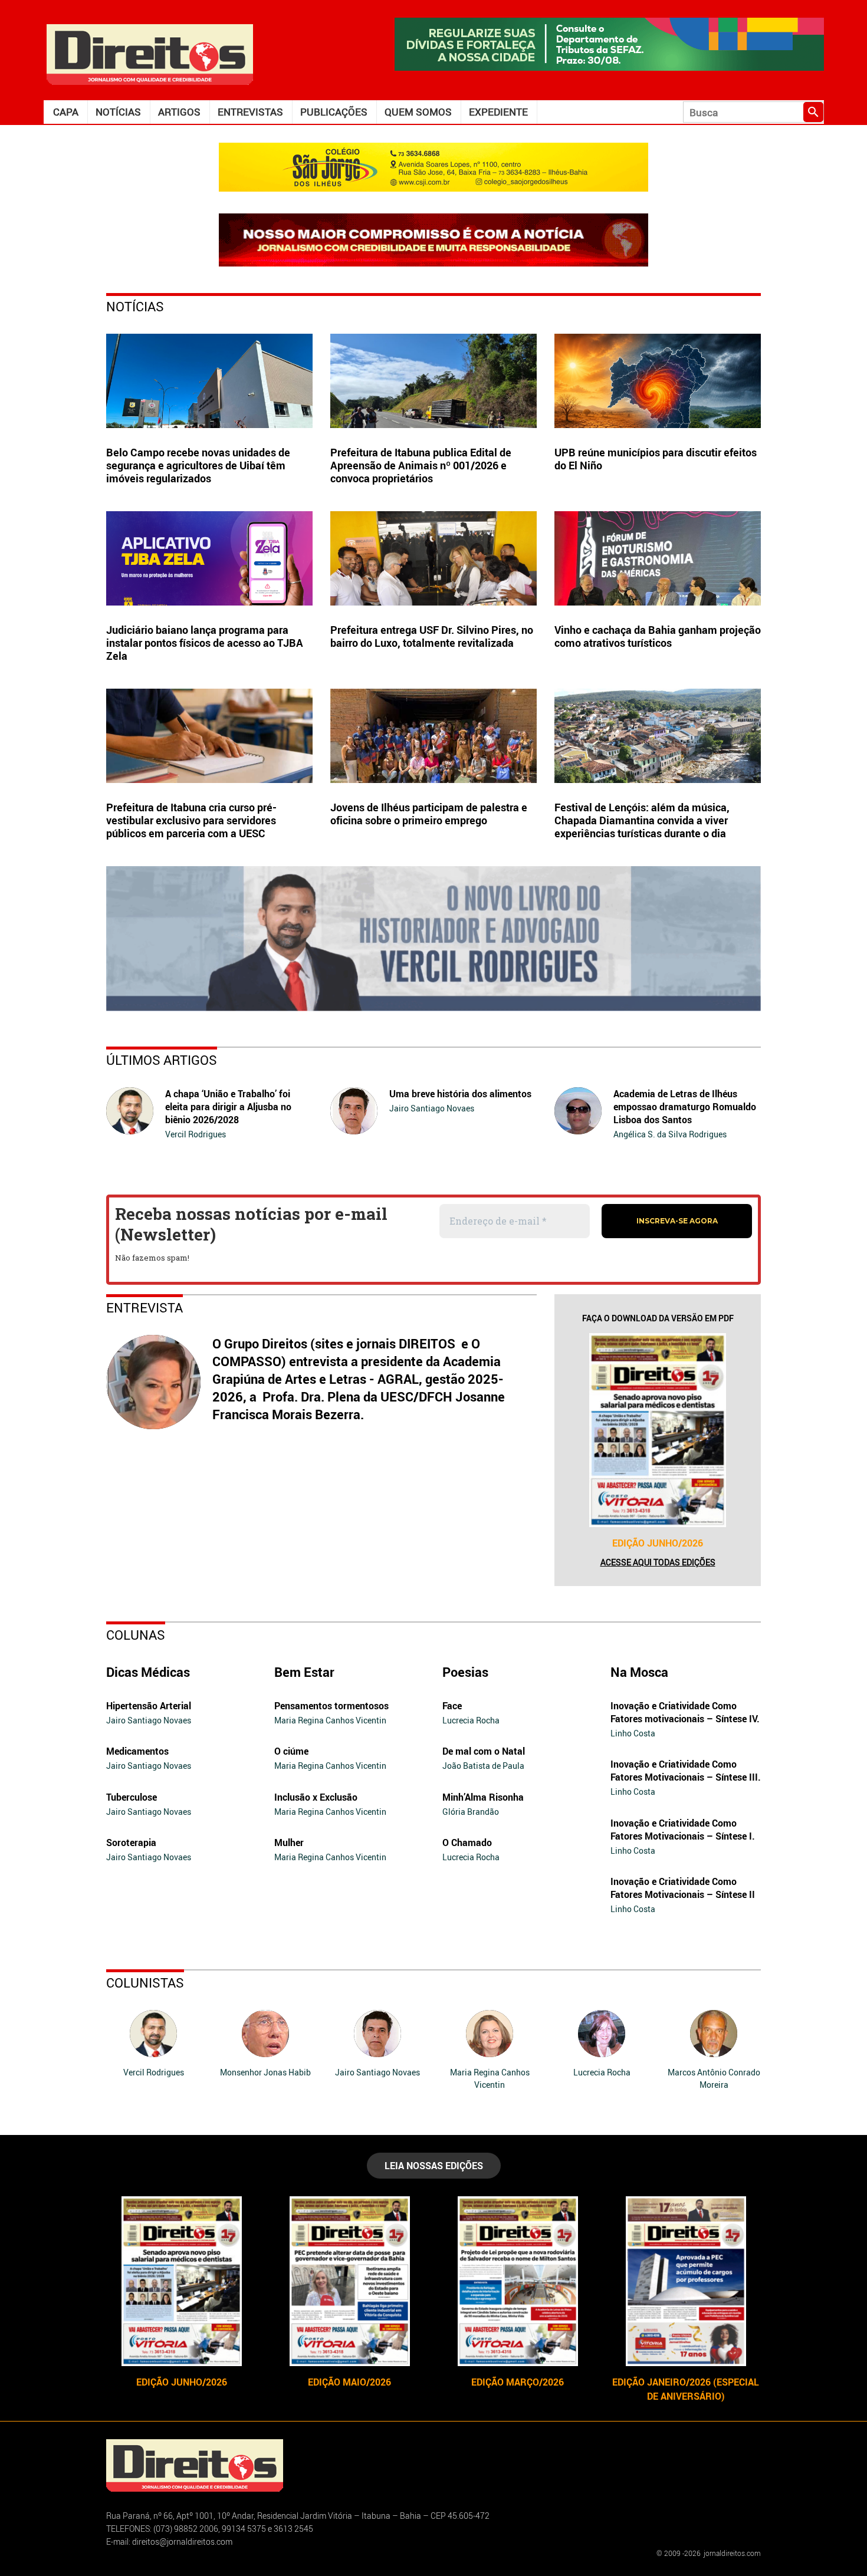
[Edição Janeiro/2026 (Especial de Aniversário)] (686, 2281)
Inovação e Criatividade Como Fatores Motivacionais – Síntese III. (686, 1771)
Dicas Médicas (148, 1672)
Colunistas (145, 1983)
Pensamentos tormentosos (331, 1706)
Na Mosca (639, 1672)
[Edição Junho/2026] (658, 1430)
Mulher (289, 1843)
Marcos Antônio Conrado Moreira (714, 2078)
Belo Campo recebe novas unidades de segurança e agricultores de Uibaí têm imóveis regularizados (198, 465)
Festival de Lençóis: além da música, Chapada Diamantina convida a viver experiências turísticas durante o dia (642, 820)
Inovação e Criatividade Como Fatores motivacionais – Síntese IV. (685, 1712)
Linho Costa (633, 1733)
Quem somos (418, 112)
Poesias (465, 1672)
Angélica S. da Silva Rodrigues (670, 1134)
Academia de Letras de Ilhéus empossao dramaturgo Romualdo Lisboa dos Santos (685, 1107)
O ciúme (291, 1751)
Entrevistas (250, 112)
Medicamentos (137, 1751)
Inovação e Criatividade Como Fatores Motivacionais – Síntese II (683, 1888)
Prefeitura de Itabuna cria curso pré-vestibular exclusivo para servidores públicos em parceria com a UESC (191, 820)
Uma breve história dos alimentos (460, 1094)
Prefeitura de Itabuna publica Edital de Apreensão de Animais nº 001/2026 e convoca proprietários (421, 465)
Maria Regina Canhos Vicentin (330, 1720)
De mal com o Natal (484, 1751)
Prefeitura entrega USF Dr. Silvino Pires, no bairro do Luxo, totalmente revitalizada (432, 636)
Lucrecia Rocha (471, 1720)
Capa (66, 112)
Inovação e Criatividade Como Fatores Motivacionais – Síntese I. (683, 1830)
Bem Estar (304, 1672)
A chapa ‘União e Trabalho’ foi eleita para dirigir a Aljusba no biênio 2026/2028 (228, 1107)
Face (452, 1706)
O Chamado (467, 1843)
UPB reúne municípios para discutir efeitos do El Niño (656, 459)
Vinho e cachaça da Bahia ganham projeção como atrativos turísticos (658, 636)
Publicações (334, 112)
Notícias (118, 112)
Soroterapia (131, 1843)
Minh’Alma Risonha (483, 1797)
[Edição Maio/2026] (349, 2281)
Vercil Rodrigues (196, 1134)
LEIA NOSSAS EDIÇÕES (434, 2166)
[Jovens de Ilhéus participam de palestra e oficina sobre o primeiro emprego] (433, 736)
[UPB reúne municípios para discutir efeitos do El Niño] (658, 381)
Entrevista (144, 1307)
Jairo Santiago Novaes (432, 1108)
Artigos (179, 112)
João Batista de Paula (483, 1766)
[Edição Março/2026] (518, 2281)
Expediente (498, 112)
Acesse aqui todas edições (658, 1562)
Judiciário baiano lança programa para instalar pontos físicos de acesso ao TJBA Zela (205, 643)
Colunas (136, 1635)
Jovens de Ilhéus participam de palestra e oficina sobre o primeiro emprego (429, 814)
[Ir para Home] (150, 53)
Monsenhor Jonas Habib (265, 2072)
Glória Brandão (471, 1812)
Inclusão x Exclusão (316, 1797)
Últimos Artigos (162, 1060)
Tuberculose (132, 1797)
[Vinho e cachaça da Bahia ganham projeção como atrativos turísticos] (658, 558)
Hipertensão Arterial (149, 1706)
